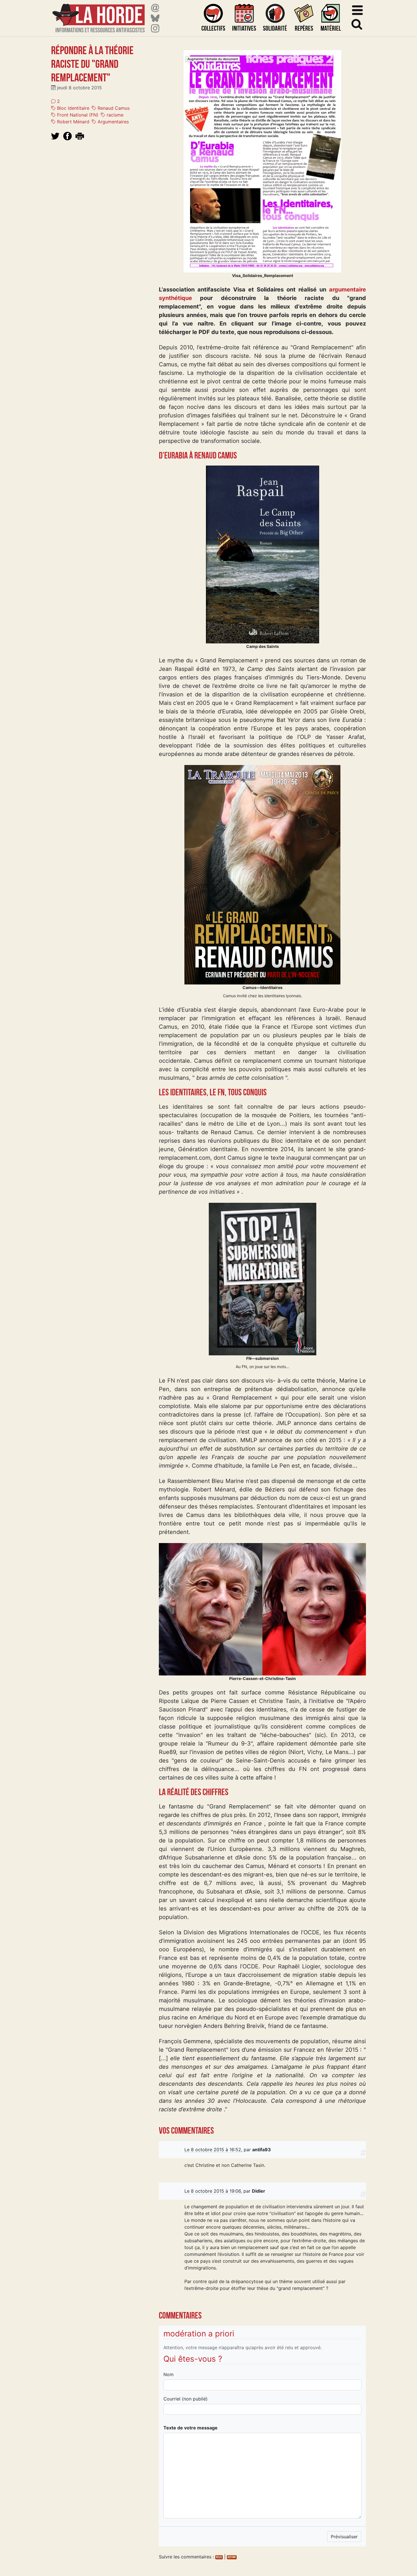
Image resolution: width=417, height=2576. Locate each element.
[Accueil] (99, 15)
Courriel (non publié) (186, 2399)
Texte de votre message (190, 2428)
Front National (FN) (77, 115)
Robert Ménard (72, 122)
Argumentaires (112, 122)
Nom (169, 2374)
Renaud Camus (113, 108)
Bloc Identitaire (72, 108)
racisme (114, 115)
